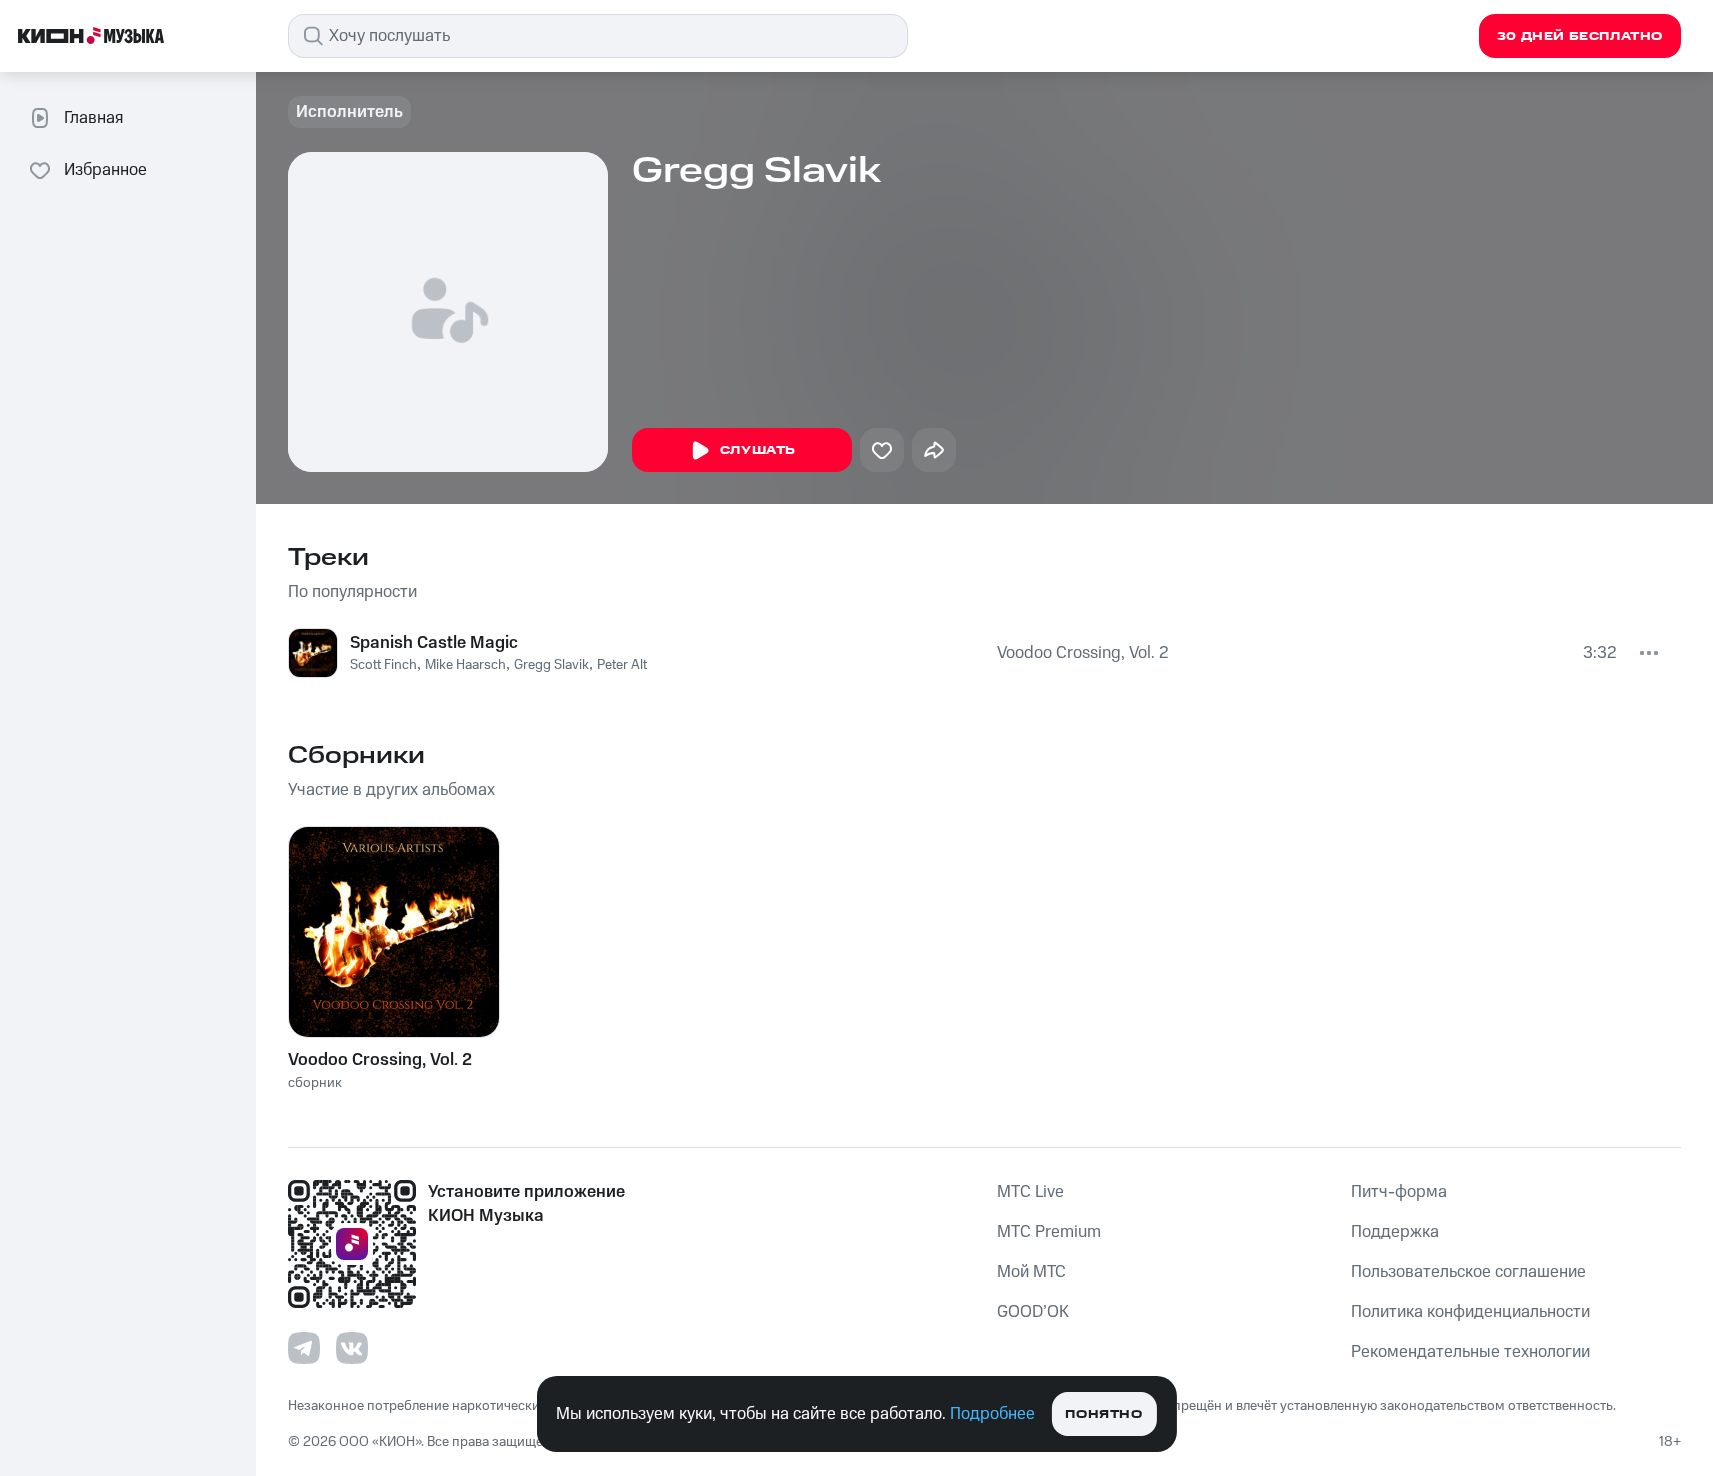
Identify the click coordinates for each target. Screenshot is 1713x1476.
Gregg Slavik (551, 665)
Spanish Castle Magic (434, 643)
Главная (93, 118)
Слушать (758, 450)
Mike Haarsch (465, 665)
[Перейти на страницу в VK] (352, 1348)
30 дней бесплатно (1580, 36)
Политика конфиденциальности (1470, 1312)
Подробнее (992, 1414)
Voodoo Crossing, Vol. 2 (1083, 653)
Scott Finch (383, 665)
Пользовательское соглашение (1468, 1272)
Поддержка (1395, 1232)
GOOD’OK (1033, 1312)
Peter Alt (622, 665)
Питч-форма (1399, 1192)
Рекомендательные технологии (1470, 1352)
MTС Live (1030, 1192)
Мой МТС (1031, 1272)
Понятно (1103, 1414)
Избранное (105, 170)
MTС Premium (1049, 1232)
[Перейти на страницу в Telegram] (304, 1348)
